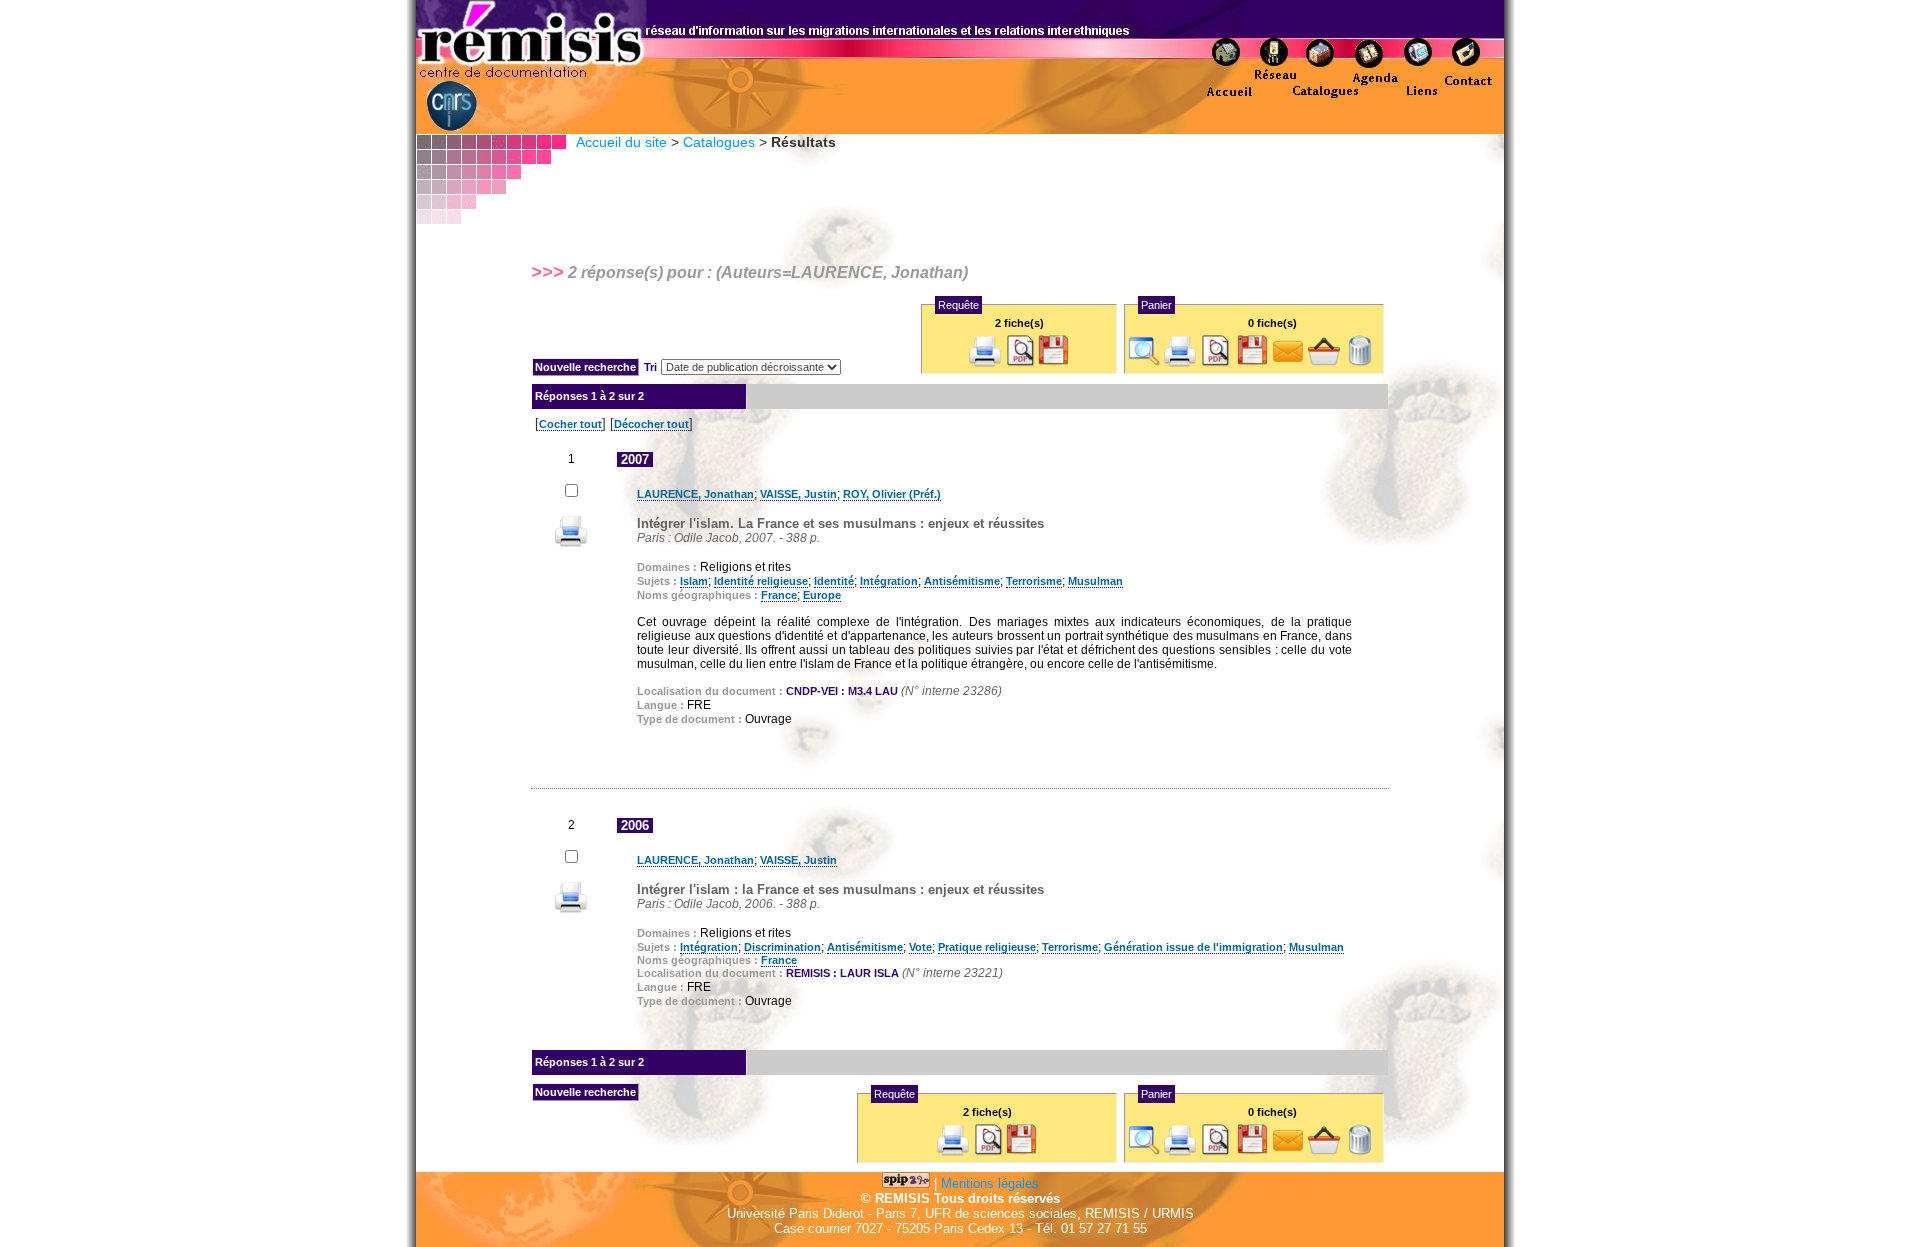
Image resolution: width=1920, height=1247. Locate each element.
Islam (694, 581)
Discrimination (782, 947)
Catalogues (719, 142)
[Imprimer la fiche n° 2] (571, 908)
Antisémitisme (962, 581)
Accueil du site (621, 142)
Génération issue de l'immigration (1193, 947)
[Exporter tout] (1053, 362)
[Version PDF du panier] (1216, 362)
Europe (822, 595)
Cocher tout (570, 424)
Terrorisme (1034, 581)
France (779, 595)
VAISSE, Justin (798, 494)
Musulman (1095, 581)
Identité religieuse (761, 581)
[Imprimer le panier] (1180, 362)
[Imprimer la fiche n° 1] (571, 542)
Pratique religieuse (987, 947)
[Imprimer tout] (985, 362)
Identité (834, 581)
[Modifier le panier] (1324, 362)
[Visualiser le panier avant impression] (1144, 362)
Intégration (889, 581)
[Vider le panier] (1360, 362)
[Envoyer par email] (1288, 362)
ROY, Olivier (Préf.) (892, 494)
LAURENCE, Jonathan (695, 494)
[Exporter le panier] (1252, 362)
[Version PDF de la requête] (1021, 362)
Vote (920, 947)
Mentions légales (990, 1183)
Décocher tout (651, 424)
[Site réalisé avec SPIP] (906, 1183)
